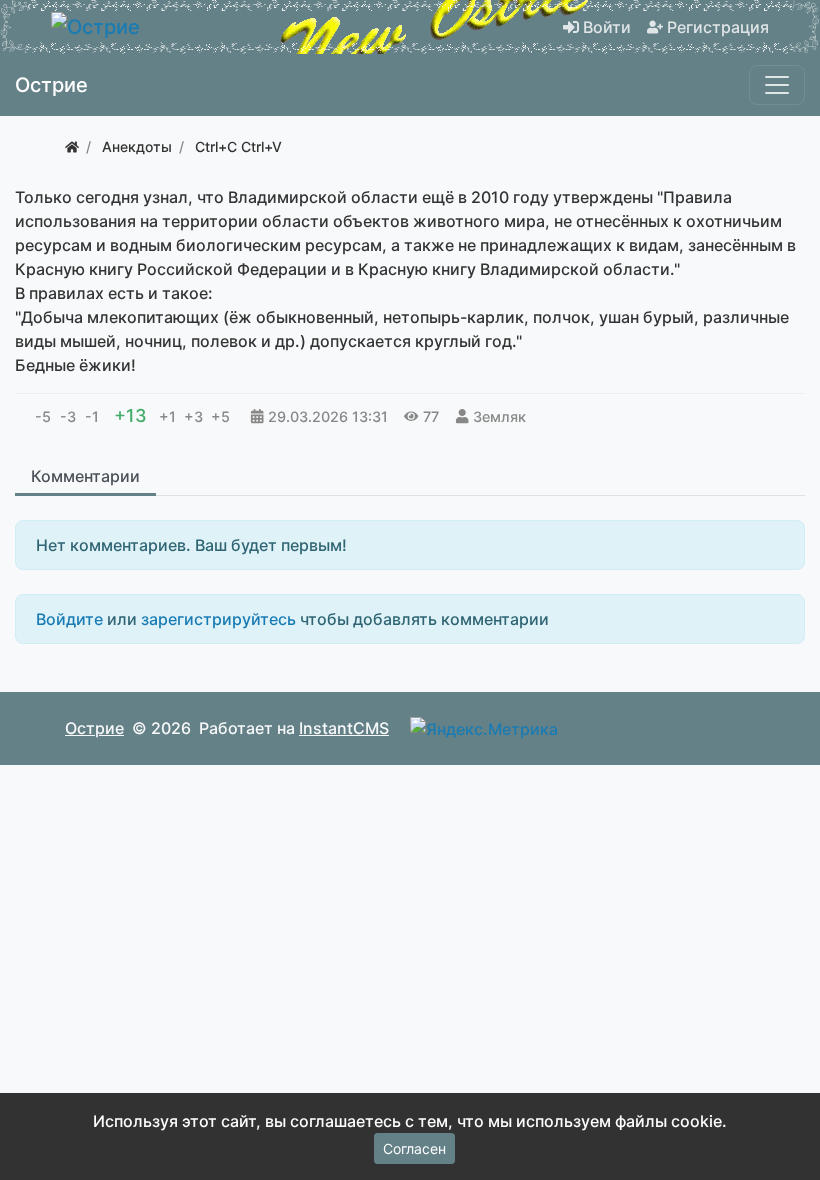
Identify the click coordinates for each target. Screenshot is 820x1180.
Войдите (69, 619)
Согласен (414, 1148)
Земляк (499, 416)
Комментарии (85, 476)
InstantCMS (344, 728)
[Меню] (777, 85)
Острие (94, 728)
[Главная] (72, 146)
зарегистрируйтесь (218, 619)
